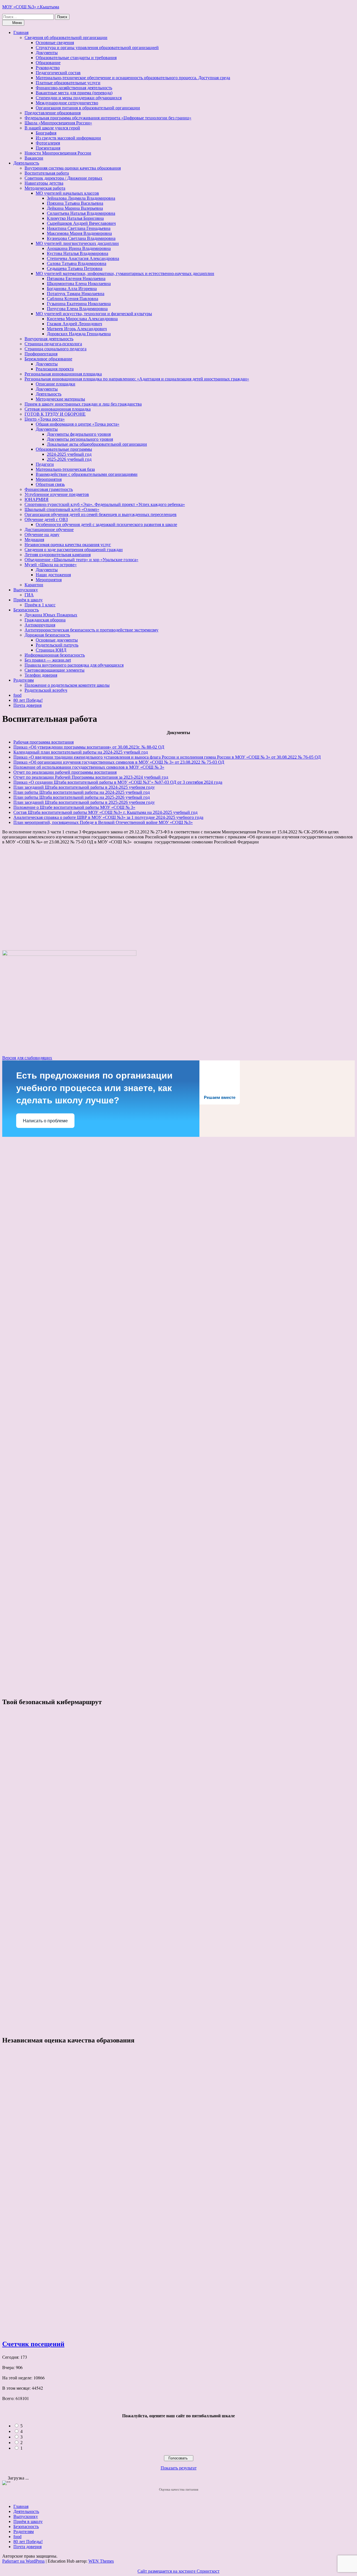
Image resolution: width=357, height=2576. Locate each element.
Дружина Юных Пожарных (51, 615)
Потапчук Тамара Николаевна (76, 294)
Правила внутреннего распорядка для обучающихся (74, 665)
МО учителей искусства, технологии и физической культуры (94, 314)
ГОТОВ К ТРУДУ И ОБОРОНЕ (55, 414)
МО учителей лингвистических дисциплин (77, 243)
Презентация (48, 148)
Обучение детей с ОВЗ (46, 519)
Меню (17, 23)
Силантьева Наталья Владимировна (81, 213)
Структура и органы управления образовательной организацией (97, 48)
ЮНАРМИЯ (37, 499)
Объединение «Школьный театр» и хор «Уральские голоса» (81, 560)
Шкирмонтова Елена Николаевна (79, 284)
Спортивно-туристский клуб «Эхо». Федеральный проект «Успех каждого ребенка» (105, 504)
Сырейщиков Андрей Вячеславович (81, 223)
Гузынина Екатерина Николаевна (79, 304)
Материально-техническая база (65, 469)
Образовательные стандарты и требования (76, 58)
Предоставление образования (53, 113)
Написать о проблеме (45, 1121)
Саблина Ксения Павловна (73, 299)
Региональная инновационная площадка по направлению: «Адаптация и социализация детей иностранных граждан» (137, 379)
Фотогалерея (48, 143)
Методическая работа (45, 188)
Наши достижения (53, 575)
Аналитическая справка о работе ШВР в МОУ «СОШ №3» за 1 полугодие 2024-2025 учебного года (108, 817)
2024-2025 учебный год (69, 454)
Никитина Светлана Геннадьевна (79, 228)
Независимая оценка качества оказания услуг (68, 545)
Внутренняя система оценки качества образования (73, 168)
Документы (47, 53)
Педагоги (45, 464)
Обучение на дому (42, 535)
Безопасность (26, 610)
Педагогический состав (58, 73)
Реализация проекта (55, 369)
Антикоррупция (40, 625)
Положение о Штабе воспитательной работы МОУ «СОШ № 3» (74, 807)
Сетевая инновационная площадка (58, 409)
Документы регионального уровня (80, 439)
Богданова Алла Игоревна (72, 289)
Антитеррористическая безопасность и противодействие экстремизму (91, 630)
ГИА (29, 595)
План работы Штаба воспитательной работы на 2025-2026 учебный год (82, 797)
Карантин (34, 585)
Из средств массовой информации (68, 138)
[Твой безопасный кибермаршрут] (23, 1741)
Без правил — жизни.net (48, 660)
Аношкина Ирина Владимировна (79, 248)
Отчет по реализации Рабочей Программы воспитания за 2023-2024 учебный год (91, 777)
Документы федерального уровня (79, 434)
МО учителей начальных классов (67, 193)
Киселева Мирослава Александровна (82, 319)
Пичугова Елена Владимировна (77, 309)
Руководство (48, 68)
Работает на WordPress (23, 2561)
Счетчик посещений (33, 2344)
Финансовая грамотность (49, 489)
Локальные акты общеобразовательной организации (97, 444)
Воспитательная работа (47, 173)
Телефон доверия (41, 675)
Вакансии (34, 158)
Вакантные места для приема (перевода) (74, 93)
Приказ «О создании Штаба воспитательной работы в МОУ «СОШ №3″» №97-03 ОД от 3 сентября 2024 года (118, 782)
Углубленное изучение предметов (57, 494)
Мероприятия (49, 479)
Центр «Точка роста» (45, 419)
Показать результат (179, 2468)
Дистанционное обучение (49, 530)
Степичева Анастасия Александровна (83, 258)
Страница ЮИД (51, 650)
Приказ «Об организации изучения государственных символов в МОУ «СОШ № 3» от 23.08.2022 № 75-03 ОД (119, 762)
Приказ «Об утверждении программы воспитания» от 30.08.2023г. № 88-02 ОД (89, 747)
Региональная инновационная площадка (63, 374)
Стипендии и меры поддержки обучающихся (79, 98)
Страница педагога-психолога (53, 344)
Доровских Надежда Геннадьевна (79, 334)
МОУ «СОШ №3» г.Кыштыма (31, 7)
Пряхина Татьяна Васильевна (75, 203)
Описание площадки (56, 384)
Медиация (34, 540)
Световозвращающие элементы (55, 670)
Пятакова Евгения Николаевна (76, 278)
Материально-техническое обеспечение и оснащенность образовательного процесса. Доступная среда (133, 78)
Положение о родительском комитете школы (67, 685)
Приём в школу (28, 600)
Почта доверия (27, 705)
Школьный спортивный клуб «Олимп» (62, 509)
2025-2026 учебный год (69, 459)
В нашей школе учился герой (52, 128)
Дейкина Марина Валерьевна (75, 208)
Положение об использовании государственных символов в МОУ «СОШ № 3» (89, 767)
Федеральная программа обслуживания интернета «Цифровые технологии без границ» (108, 118)
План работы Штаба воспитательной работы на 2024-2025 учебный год (82, 792)
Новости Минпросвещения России (58, 153)
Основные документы (57, 640)
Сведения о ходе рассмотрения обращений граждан (74, 550)
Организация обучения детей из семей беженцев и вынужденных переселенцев (101, 514)
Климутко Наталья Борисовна (75, 218)
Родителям (24, 680)
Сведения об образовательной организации (66, 38)
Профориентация (41, 354)
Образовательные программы (64, 449)
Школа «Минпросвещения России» (58, 123)
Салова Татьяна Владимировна (77, 263)
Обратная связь (50, 484)
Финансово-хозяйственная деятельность (74, 88)
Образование (48, 63)
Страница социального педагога (56, 349)
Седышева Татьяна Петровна (75, 268)
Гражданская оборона (45, 620)
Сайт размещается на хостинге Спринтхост (178, 2571)
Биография (46, 133)
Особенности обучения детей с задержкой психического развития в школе (106, 524)
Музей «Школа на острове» (51, 565)
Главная (21, 32)
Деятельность (26, 163)
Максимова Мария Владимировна (79, 233)
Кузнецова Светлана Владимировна (81, 238)
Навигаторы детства (44, 183)
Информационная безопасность (55, 655)
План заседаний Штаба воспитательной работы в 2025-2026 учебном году (84, 802)
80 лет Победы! (28, 700)
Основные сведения (55, 43)
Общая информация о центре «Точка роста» (78, 424)
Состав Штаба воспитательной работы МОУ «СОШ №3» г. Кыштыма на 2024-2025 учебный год (105, 812)
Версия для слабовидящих (27, 1058)
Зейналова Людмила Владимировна (81, 198)
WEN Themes (101, 2561)
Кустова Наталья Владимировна (78, 253)
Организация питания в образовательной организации (88, 108)
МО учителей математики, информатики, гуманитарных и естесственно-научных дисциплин (125, 273)
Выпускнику (26, 590)
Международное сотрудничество (67, 103)
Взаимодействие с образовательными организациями (87, 474)
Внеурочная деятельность (49, 339)
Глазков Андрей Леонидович (74, 324)
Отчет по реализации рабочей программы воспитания (65, 772)
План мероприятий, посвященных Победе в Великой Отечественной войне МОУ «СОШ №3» (103, 822)
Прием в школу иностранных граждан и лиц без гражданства (83, 404)
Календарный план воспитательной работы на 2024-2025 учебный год (81, 752)
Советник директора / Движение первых (63, 178)
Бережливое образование (48, 359)
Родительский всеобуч (46, 690)
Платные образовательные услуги (68, 83)
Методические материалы (60, 399)
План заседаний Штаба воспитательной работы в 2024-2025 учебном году (84, 787)
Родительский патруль (57, 645)
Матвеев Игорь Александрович (77, 329)
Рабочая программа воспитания (44, 742)
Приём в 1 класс (40, 605)
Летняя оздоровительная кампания (58, 555)
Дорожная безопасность (47, 635)
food (17, 695)
